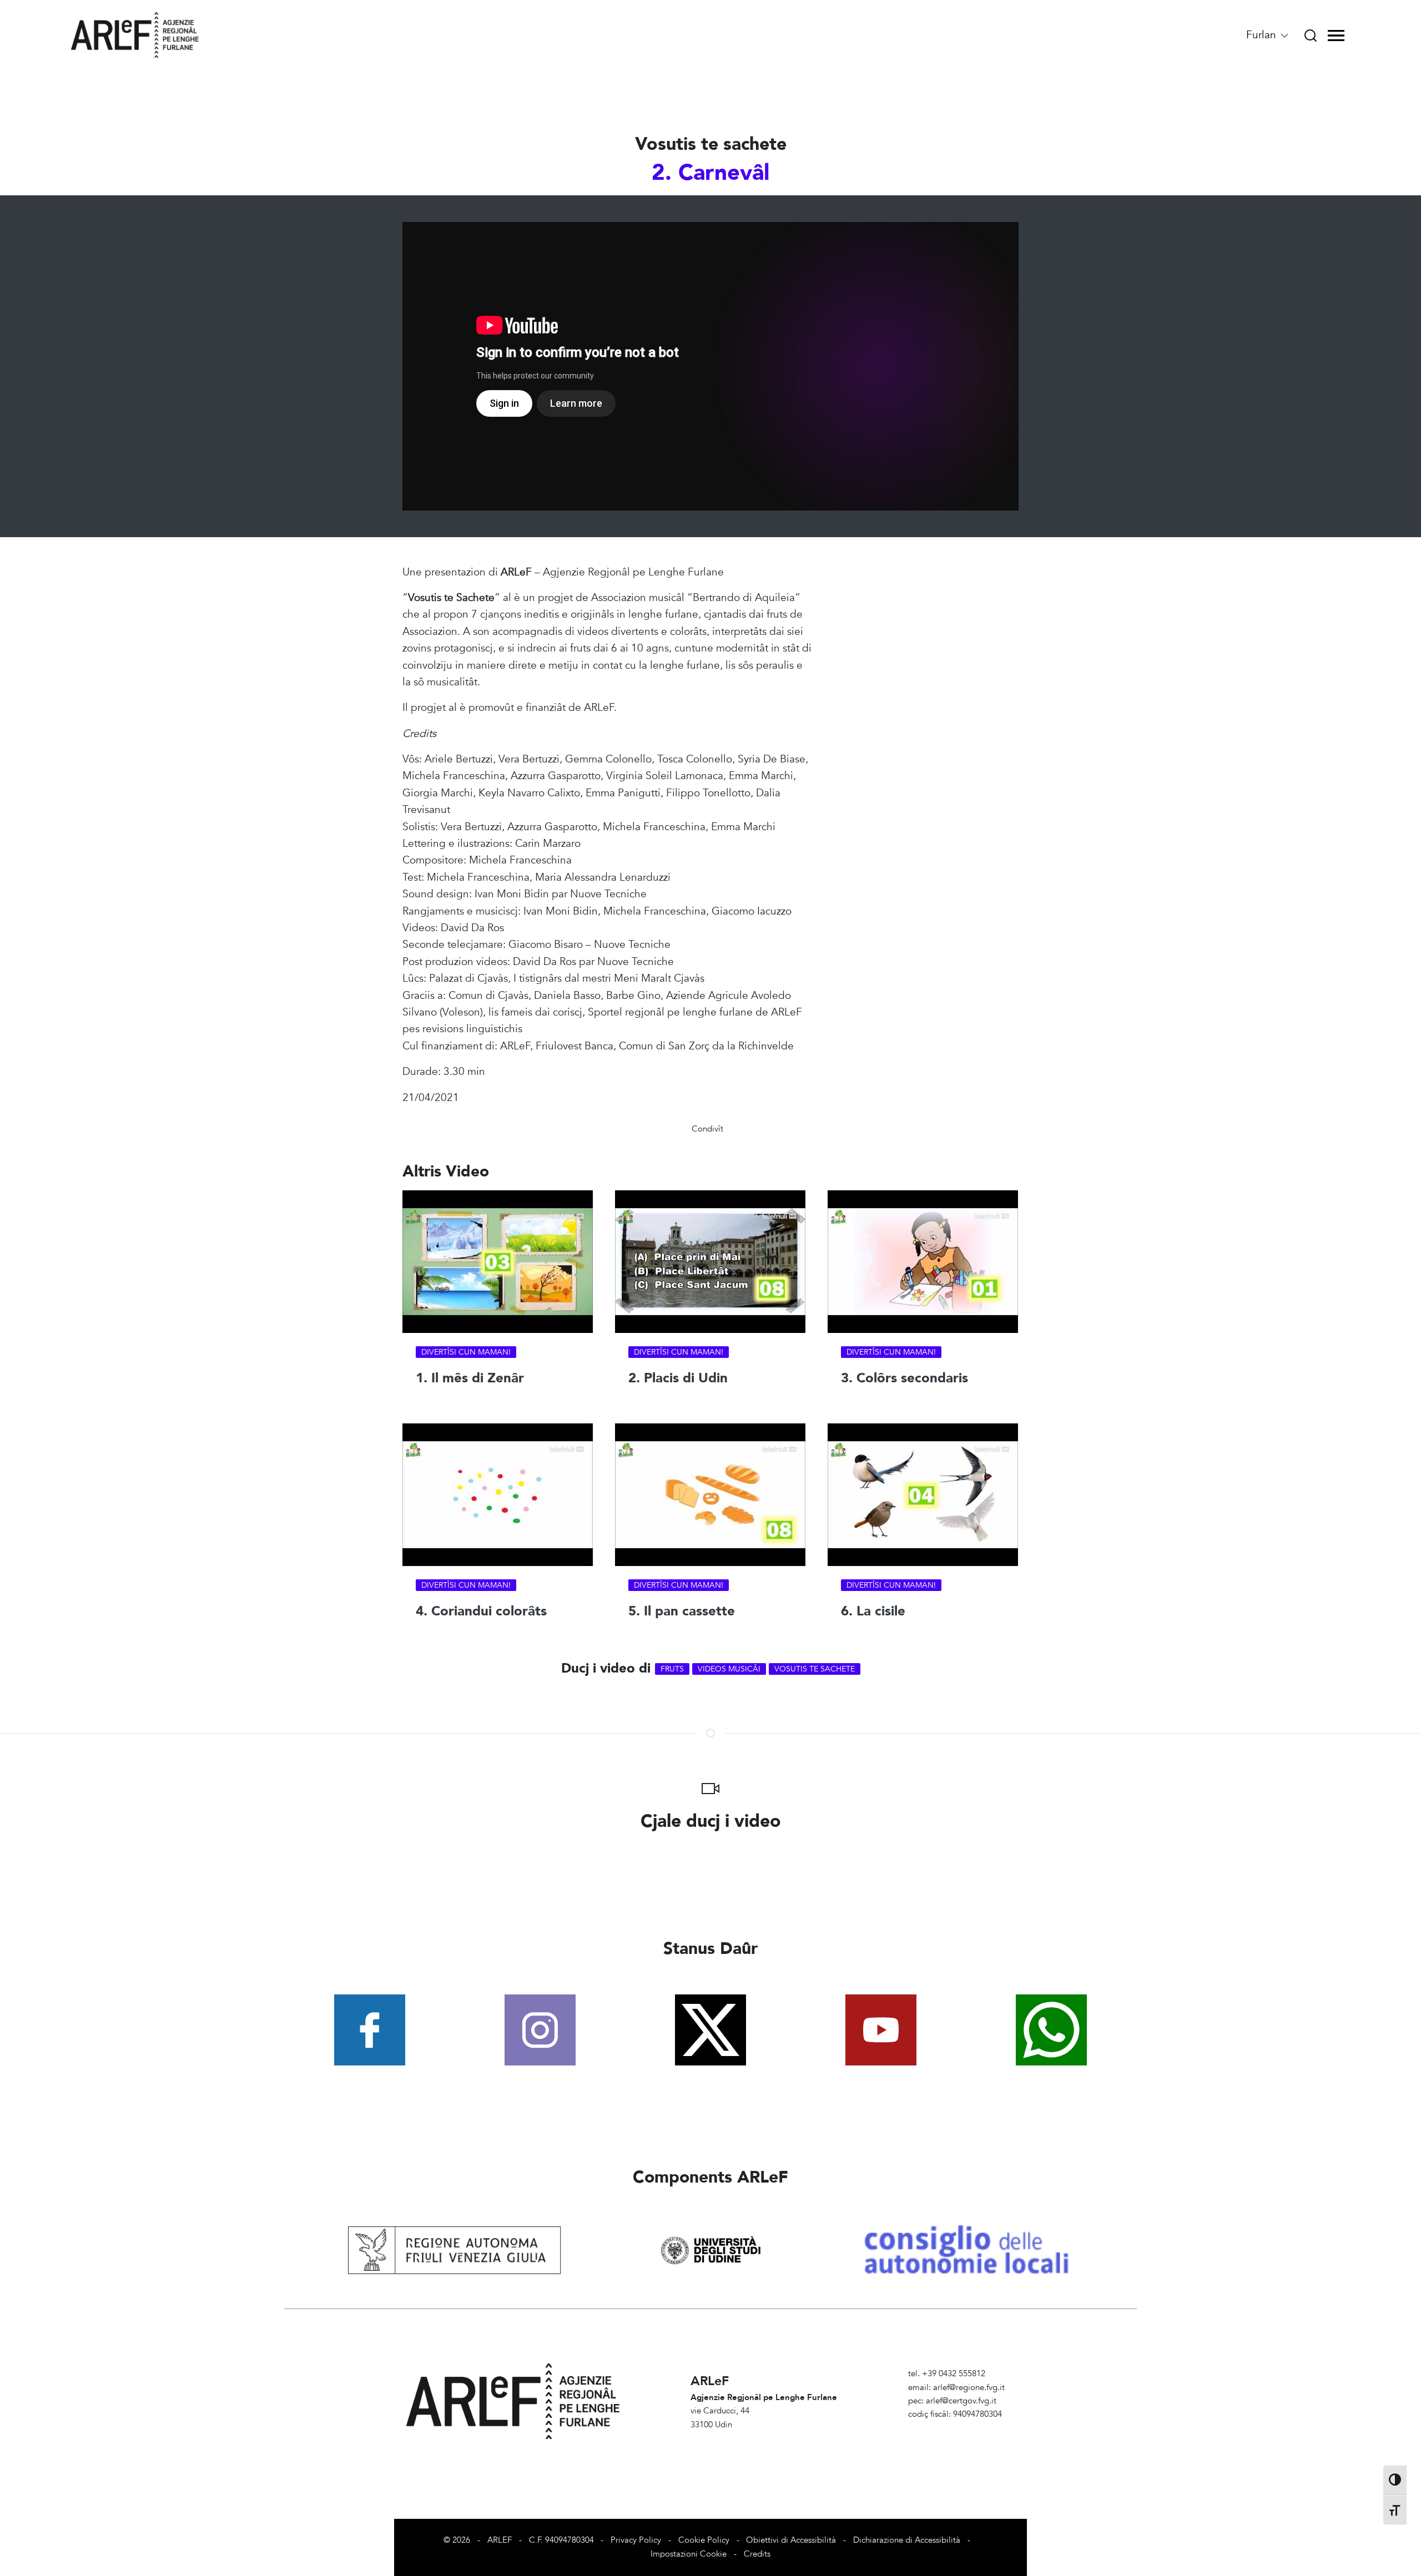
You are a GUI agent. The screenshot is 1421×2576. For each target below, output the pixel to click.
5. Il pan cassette (682, 1611)
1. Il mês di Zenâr (470, 1378)
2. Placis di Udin (678, 1378)
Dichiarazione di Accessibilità (907, 2540)
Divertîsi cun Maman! (466, 1352)
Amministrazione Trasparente (962, 2428)
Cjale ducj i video (711, 1821)
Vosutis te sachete (815, 1669)
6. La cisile (873, 1611)
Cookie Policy (704, 2540)
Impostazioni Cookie (689, 2554)
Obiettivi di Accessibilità (791, 2540)
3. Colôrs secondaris (904, 1378)
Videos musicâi (729, 1669)
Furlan (1263, 35)
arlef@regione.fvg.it (969, 2388)
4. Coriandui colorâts (481, 1611)
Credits (757, 2554)
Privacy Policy (636, 2540)
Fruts (672, 1669)
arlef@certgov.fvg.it (961, 2401)
